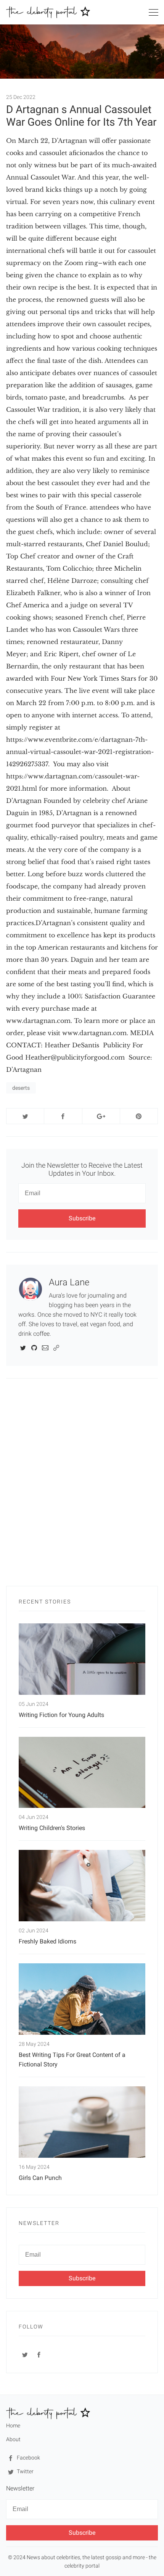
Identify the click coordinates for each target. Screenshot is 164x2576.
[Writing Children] (82, 1773)
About (13, 2439)
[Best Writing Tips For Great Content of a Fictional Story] (82, 1999)
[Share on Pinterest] (139, 1116)
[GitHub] (34, 1347)
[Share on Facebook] (63, 1116)
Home (13, 2426)
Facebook (28, 2458)
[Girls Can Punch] (82, 2122)
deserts (21, 1088)
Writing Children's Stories (52, 1828)
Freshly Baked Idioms (47, 1941)
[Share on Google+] (101, 1116)
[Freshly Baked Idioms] (82, 1886)
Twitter (25, 2471)
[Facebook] (39, 2354)
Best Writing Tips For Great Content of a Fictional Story (72, 2060)
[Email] (45, 1347)
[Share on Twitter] (25, 1116)
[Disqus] (82, 1486)
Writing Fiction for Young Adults (61, 1715)
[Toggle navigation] (153, 14)
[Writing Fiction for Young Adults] (82, 1659)
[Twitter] (23, 1347)
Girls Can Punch (40, 2178)
